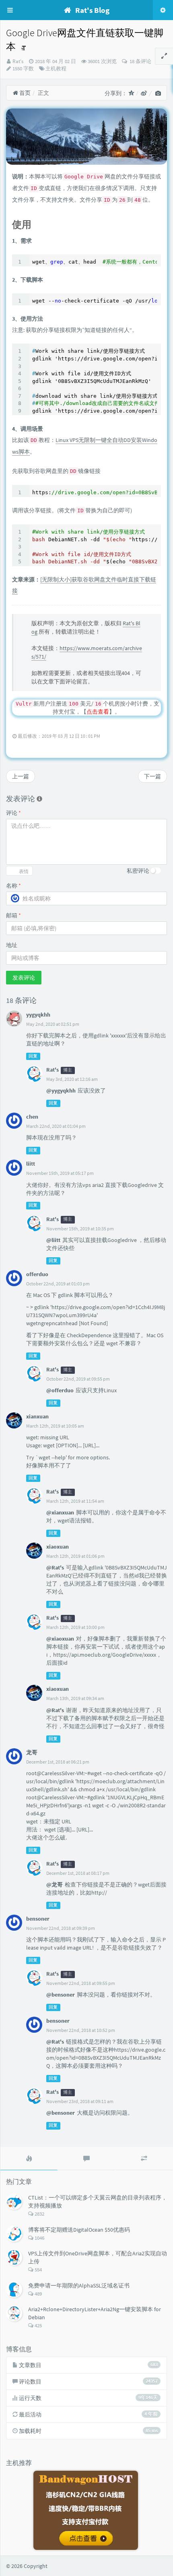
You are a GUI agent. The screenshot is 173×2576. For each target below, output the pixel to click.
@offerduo (60, 1390)
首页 (24, 93)
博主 (68, 1070)
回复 (33, 1056)
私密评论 (138, 871)
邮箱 (13, 915)
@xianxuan (60, 1512)
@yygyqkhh (61, 1091)
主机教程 (56, 69)
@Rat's (55, 1567)
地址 (12, 945)
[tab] (29, 2159)
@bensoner (61, 1995)
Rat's (18, 61)
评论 (13, 813)
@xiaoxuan (60, 1639)
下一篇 (152, 776)
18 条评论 (140, 61)
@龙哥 (55, 1884)
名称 (13, 886)
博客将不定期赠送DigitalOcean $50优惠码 (79, 2230)
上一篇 (21, 776)
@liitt (53, 1240)
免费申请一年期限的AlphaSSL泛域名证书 (79, 2285)
